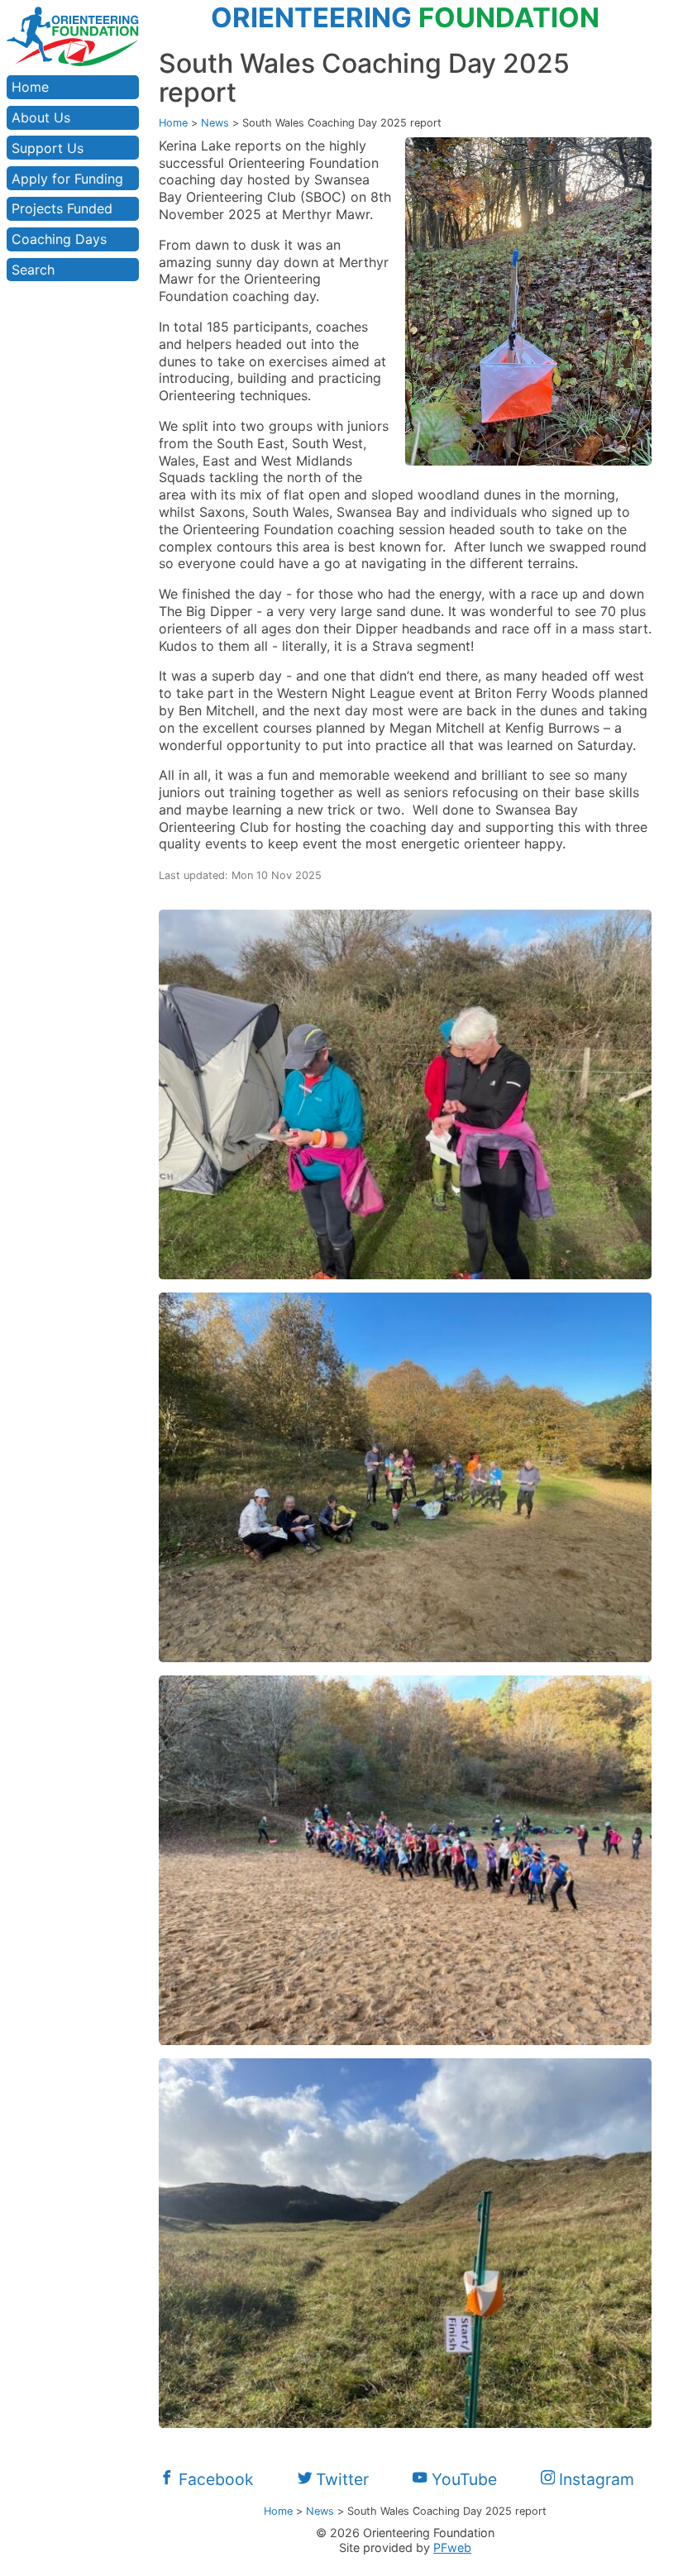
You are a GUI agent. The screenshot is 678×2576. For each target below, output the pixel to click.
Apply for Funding (67, 179)
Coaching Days (59, 239)
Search (33, 270)
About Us (41, 117)
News (215, 123)
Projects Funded (62, 208)
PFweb (452, 2547)
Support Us (48, 148)
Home (30, 87)
